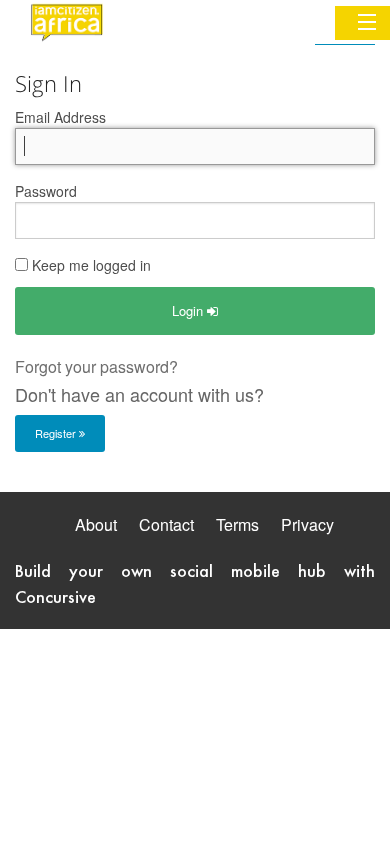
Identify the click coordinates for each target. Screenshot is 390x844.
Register (57, 433)
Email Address (60, 117)
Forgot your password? (96, 366)
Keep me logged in (89, 265)
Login (189, 310)
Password (46, 191)
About (96, 524)
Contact (166, 524)
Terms (237, 524)
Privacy (307, 524)
